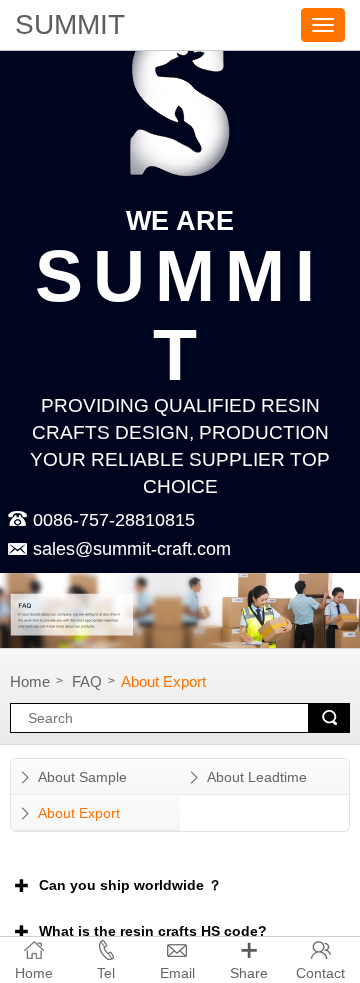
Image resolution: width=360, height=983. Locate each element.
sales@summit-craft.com (105, 549)
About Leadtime (257, 777)
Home (30, 681)
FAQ (87, 681)
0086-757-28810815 (114, 520)
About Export (163, 681)
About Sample (82, 777)
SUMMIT (70, 24)
